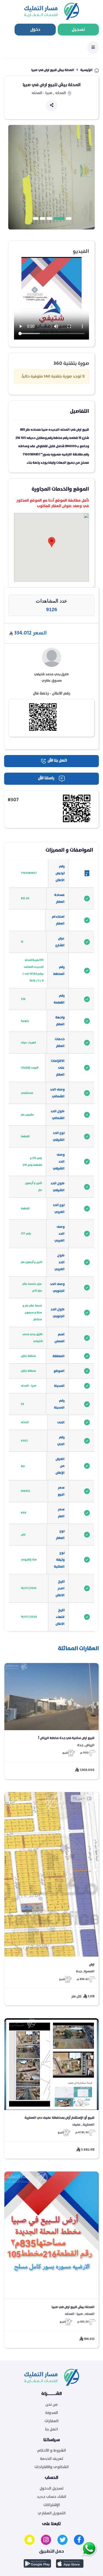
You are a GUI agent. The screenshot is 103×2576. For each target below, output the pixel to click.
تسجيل (78, 29)
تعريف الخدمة (52, 2459)
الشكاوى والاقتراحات (51, 2467)
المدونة (51, 2413)
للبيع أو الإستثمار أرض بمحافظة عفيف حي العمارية (59, 2118)
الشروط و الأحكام (51, 2451)
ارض (92, 1964)
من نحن (51, 2405)
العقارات (51, 2421)
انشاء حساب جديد (51, 2497)
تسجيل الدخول (52, 2489)
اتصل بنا (51, 2429)
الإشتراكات (52, 2505)
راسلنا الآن (46, 778)
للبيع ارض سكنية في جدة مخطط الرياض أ (66, 1738)
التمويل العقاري (52, 2513)
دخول (35, 29)
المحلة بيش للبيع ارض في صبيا (73, 2307)
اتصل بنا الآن (57, 761)
